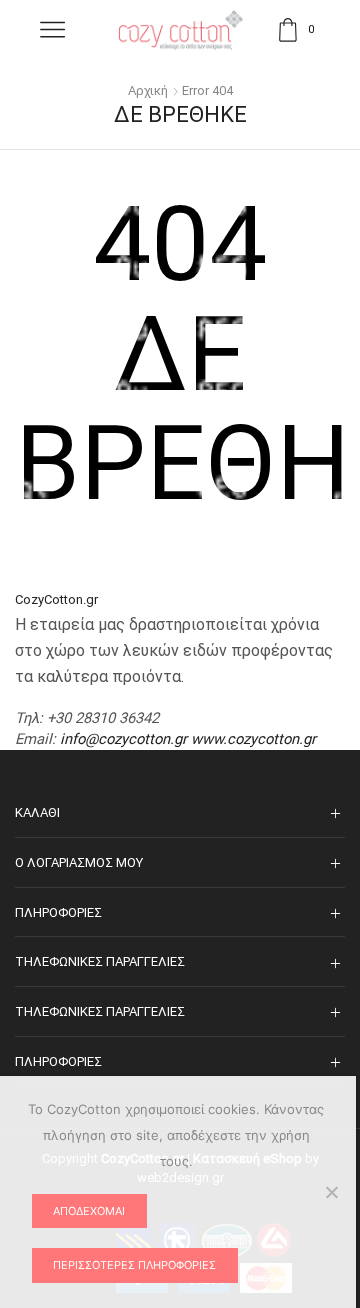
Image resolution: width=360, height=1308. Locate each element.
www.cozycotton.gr (253, 739)
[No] (331, 1192)
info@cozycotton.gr (123, 739)
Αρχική (148, 90)
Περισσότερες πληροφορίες (134, 1265)
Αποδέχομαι (89, 1211)
